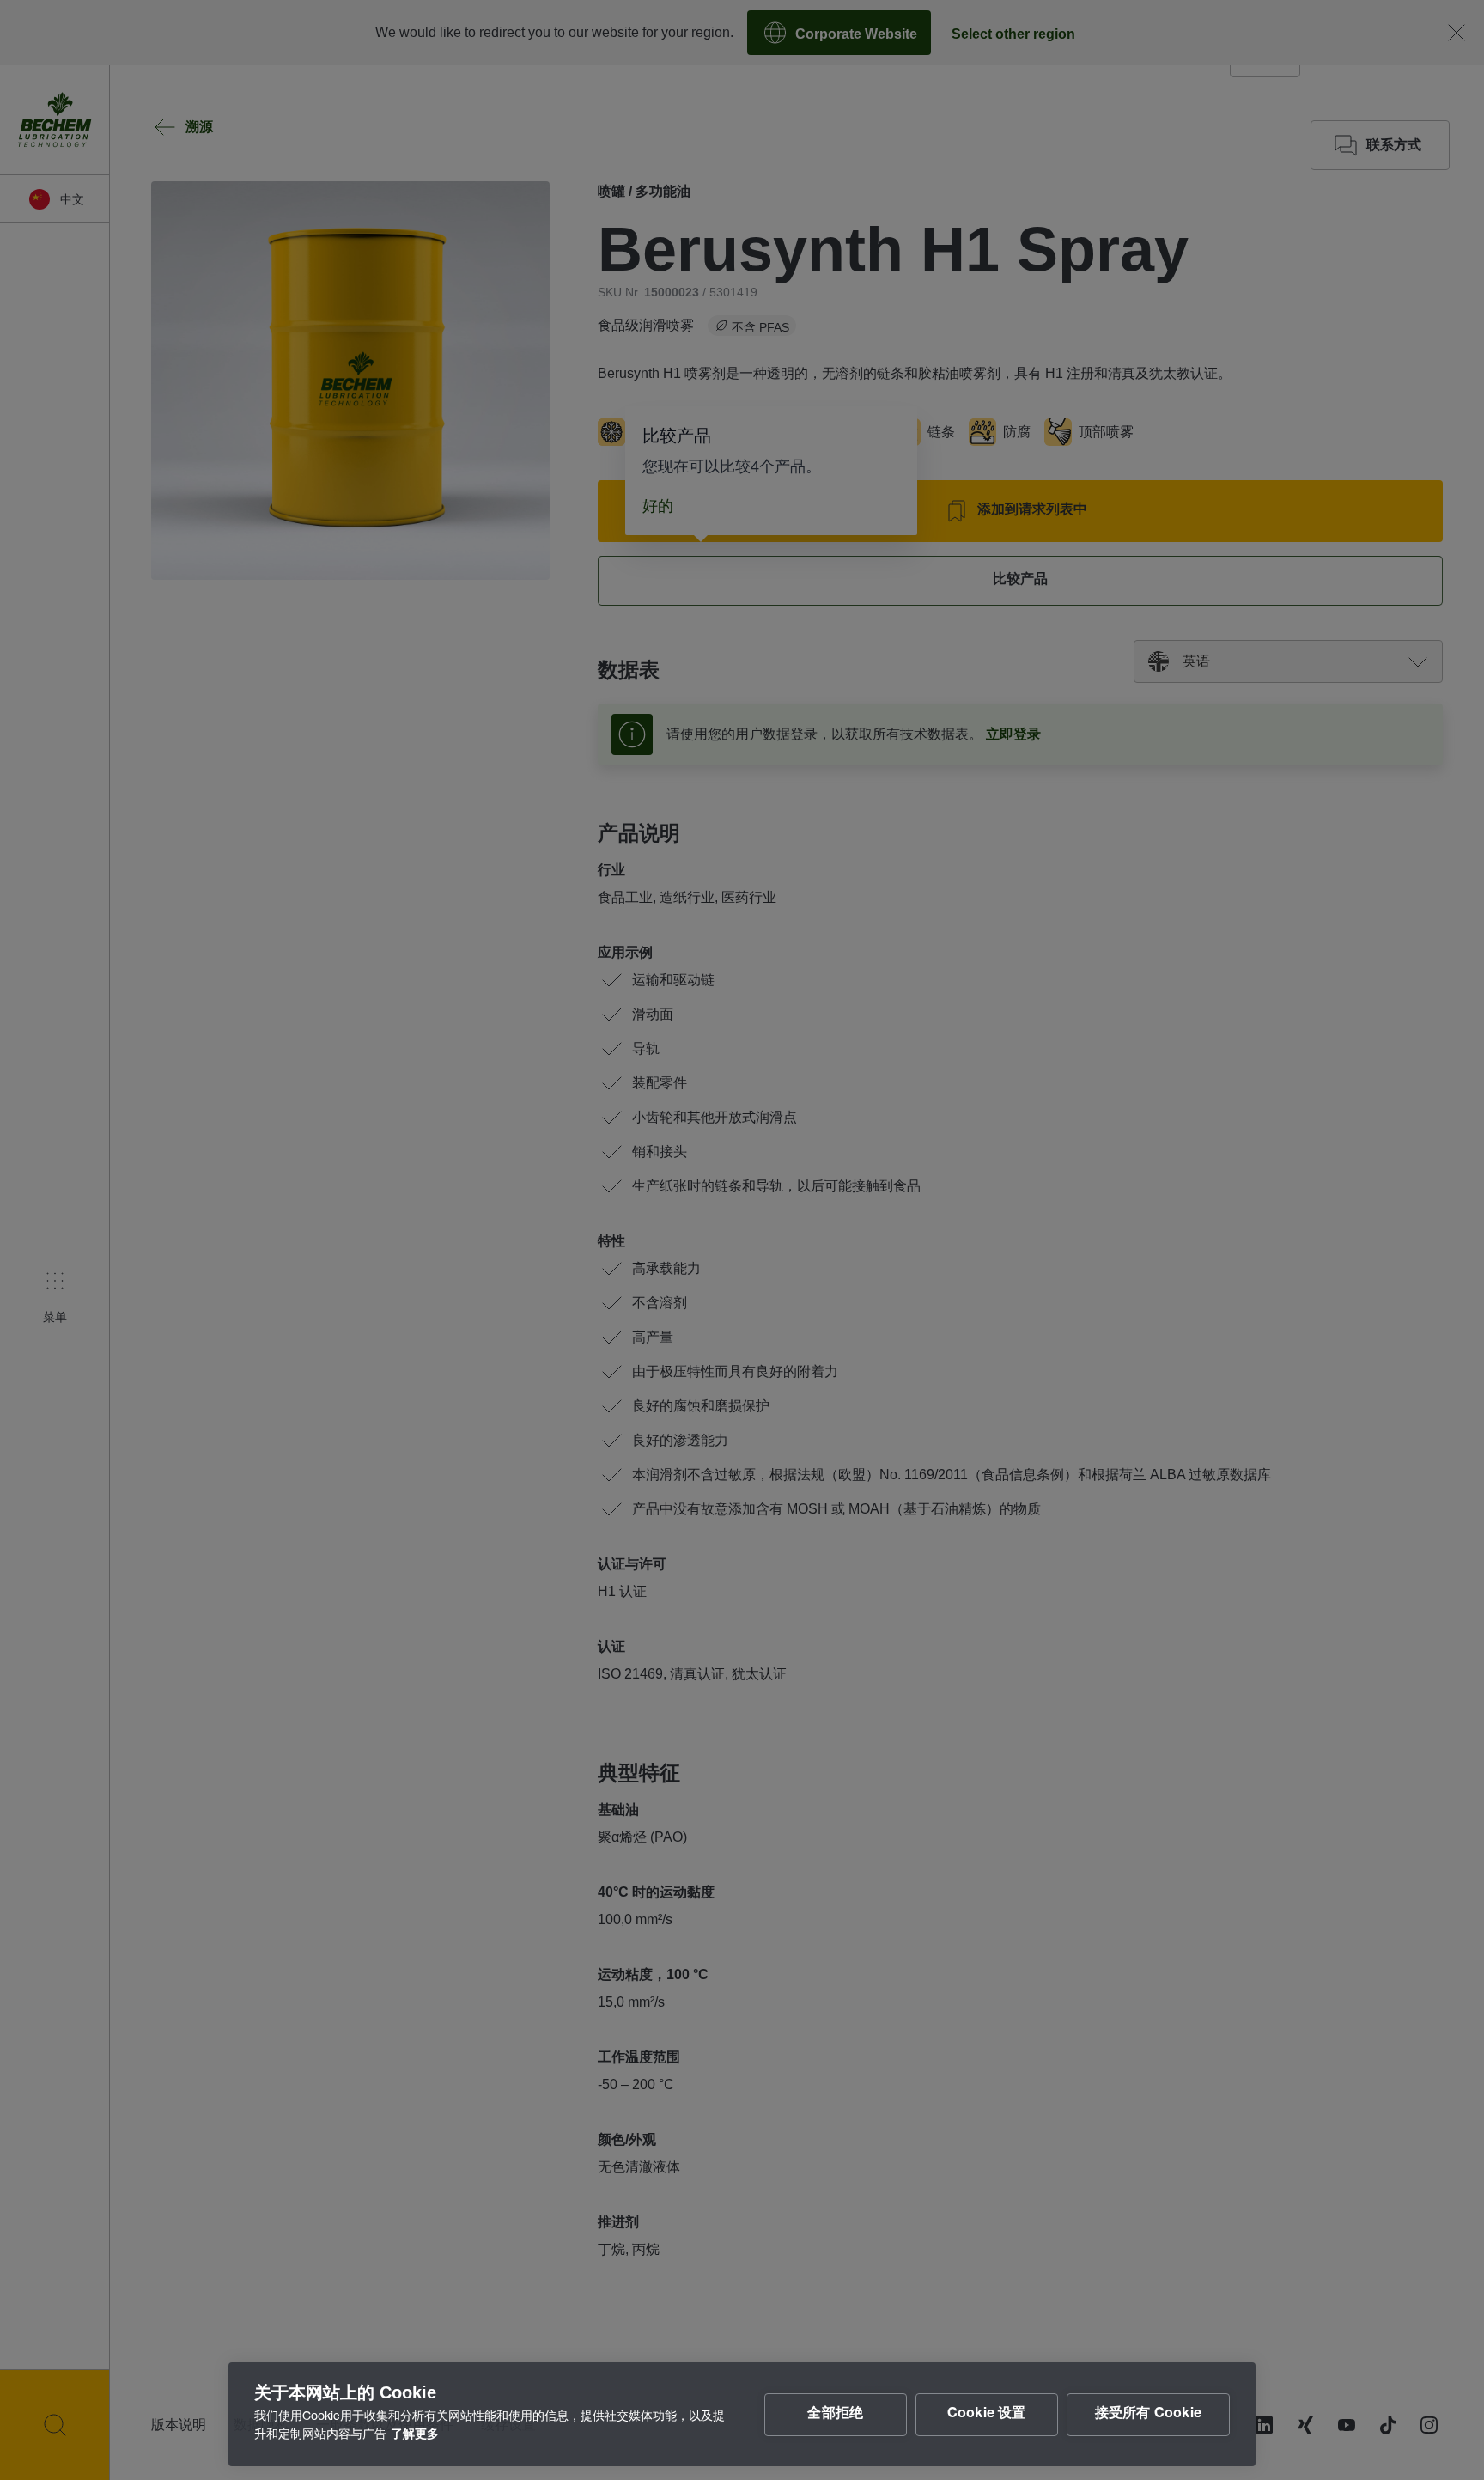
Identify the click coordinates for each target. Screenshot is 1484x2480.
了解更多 (415, 2435)
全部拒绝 (835, 2415)
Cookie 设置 (987, 2415)
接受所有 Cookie (1148, 2415)
